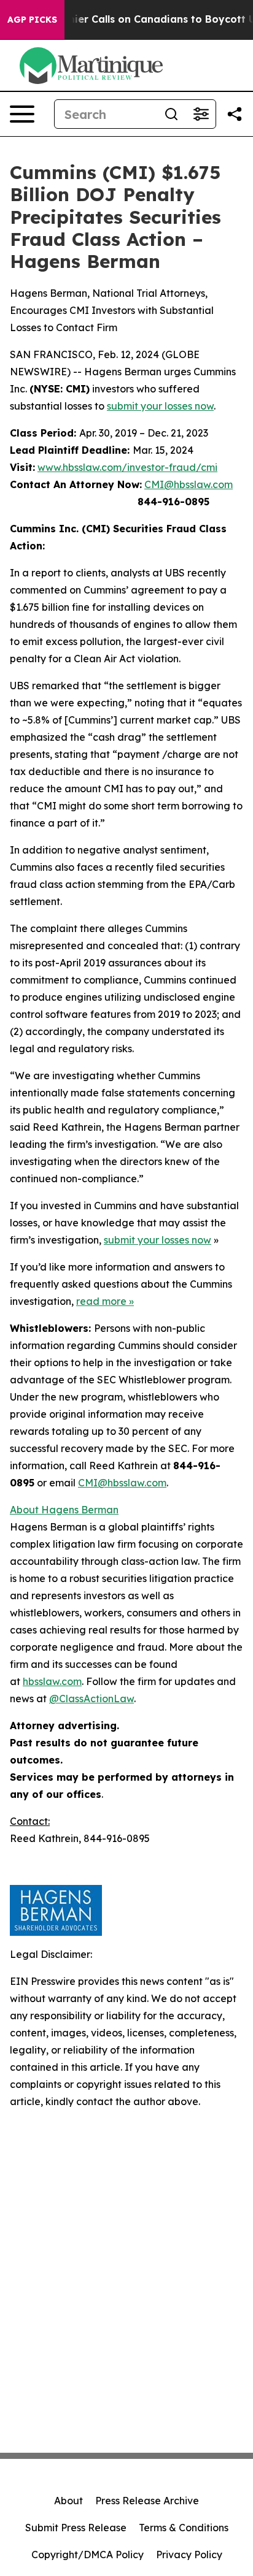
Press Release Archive (147, 2501)
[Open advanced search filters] (201, 114)
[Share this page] (235, 114)
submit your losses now (160, 406)
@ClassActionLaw (91, 1699)
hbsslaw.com (52, 1681)
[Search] (171, 114)
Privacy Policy (189, 2555)
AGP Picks (32, 20)
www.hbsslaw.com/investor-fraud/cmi (127, 467)
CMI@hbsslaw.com (189, 484)
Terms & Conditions (184, 2528)
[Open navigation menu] (22, 114)
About (68, 2501)
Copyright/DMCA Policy (88, 2555)
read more (101, 1301)
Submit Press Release (76, 2528)
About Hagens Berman (64, 1510)
